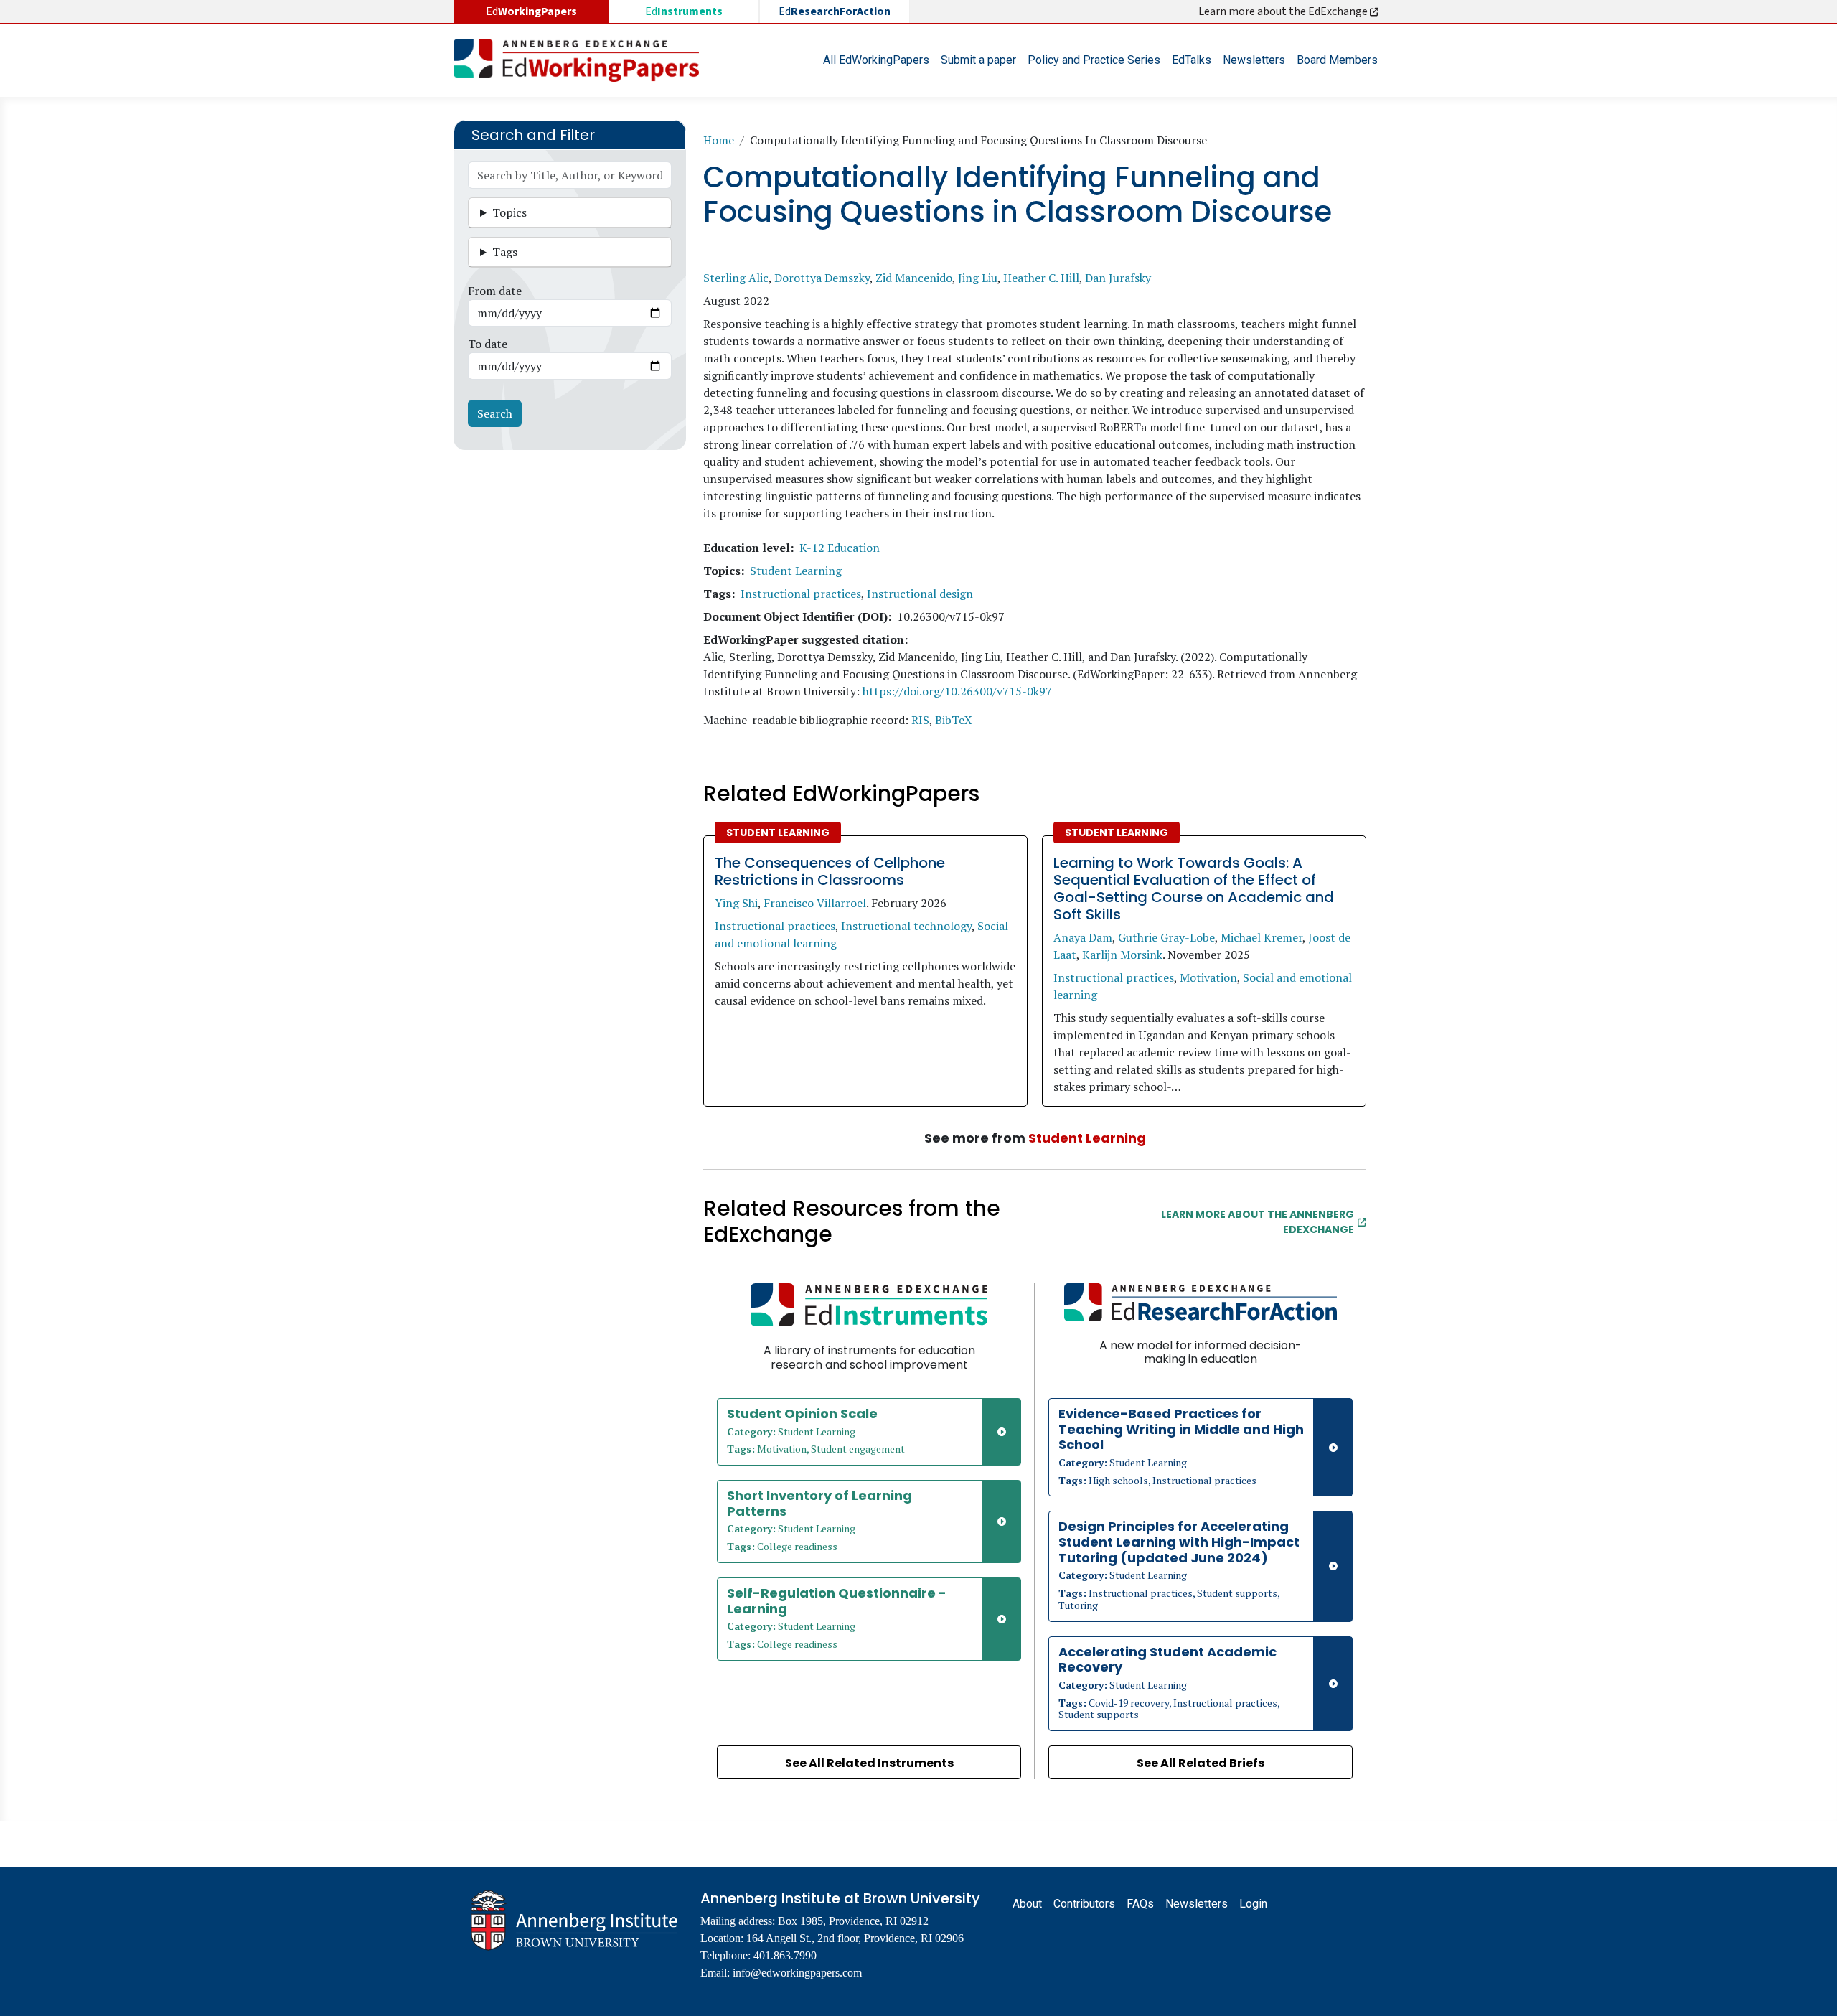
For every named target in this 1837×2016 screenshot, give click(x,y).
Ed (684, 11)
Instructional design (920, 594)
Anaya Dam (1083, 937)
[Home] (582, 60)
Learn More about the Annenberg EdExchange (1258, 1222)
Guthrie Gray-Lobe (1166, 937)
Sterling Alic (736, 278)
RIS (920, 720)
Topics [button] (509, 212)
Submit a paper (978, 60)
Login (1253, 1904)
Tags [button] (505, 252)
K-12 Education (840, 548)
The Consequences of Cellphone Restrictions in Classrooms (830, 871)
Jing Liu (978, 278)
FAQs (1140, 1904)
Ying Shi (736, 903)
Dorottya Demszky (822, 278)
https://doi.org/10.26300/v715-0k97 (957, 691)
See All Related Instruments (869, 1763)
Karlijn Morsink (1122, 955)
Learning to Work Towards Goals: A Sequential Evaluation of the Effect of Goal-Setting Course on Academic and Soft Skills (1194, 889)
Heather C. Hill (1041, 278)
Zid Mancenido (914, 278)
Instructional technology (906, 926)
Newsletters (1254, 60)
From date (495, 291)
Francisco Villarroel (815, 903)
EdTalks (1192, 60)
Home (719, 140)
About (1027, 1904)
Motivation (1208, 977)
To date (488, 344)
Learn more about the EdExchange (1284, 11)
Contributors (1084, 1904)
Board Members (1337, 60)
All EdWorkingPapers (876, 60)
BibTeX (954, 720)
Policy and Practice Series (1094, 60)
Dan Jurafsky (1118, 278)
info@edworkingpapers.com (797, 1973)
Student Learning (796, 571)
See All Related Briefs (1201, 1763)
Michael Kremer (1262, 937)
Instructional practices (801, 594)
